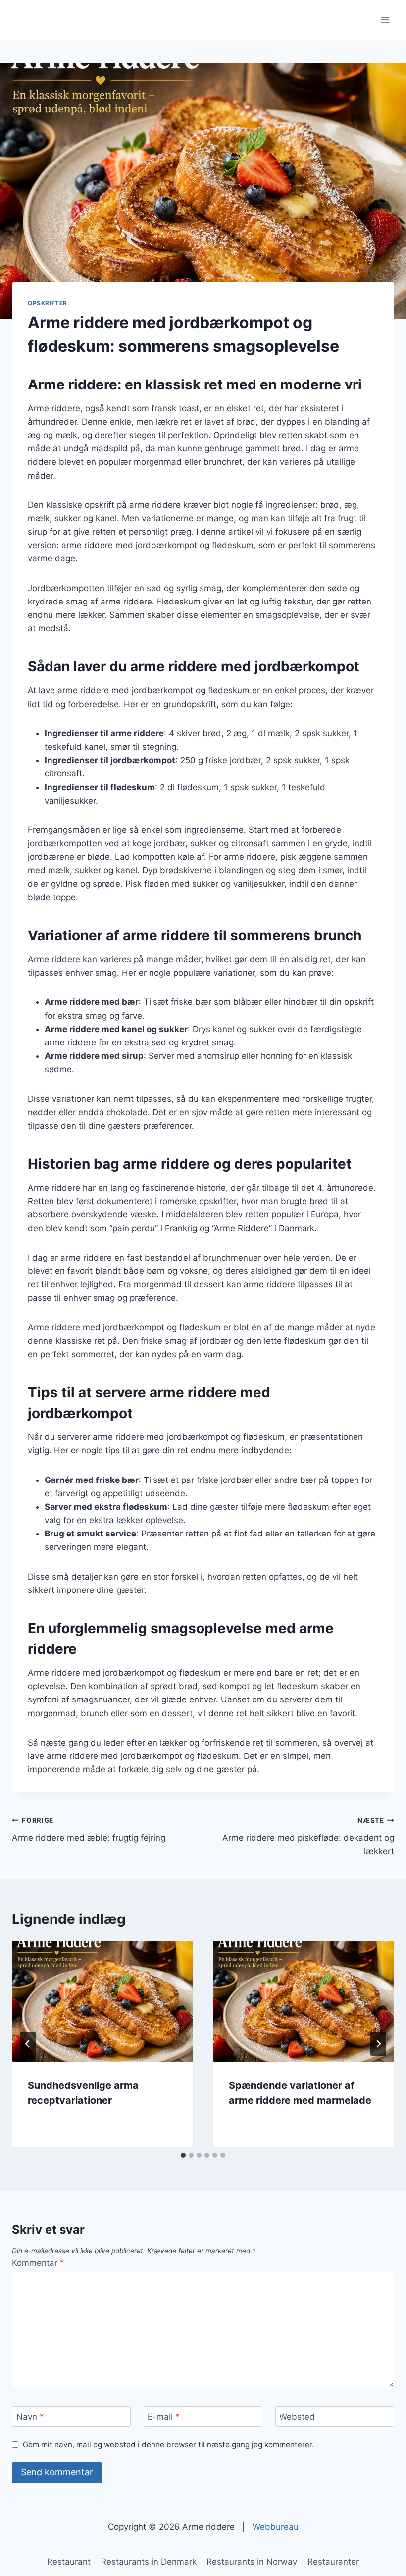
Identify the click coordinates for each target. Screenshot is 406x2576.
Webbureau (276, 2527)
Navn (30, 2417)
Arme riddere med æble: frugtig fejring (89, 1830)
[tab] (183, 2155)
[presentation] (102, 2002)
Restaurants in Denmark (149, 2562)
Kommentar (38, 2263)
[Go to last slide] (28, 2044)
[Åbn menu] (385, 20)
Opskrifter (48, 303)
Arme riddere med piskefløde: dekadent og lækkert (308, 1836)
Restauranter (333, 2562)
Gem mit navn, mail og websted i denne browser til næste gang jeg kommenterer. (168, 2444)
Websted (297, 2417)
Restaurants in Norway (252, 2562)
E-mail (164, 2417)
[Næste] (378, 2044)
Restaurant (69, 2562)
